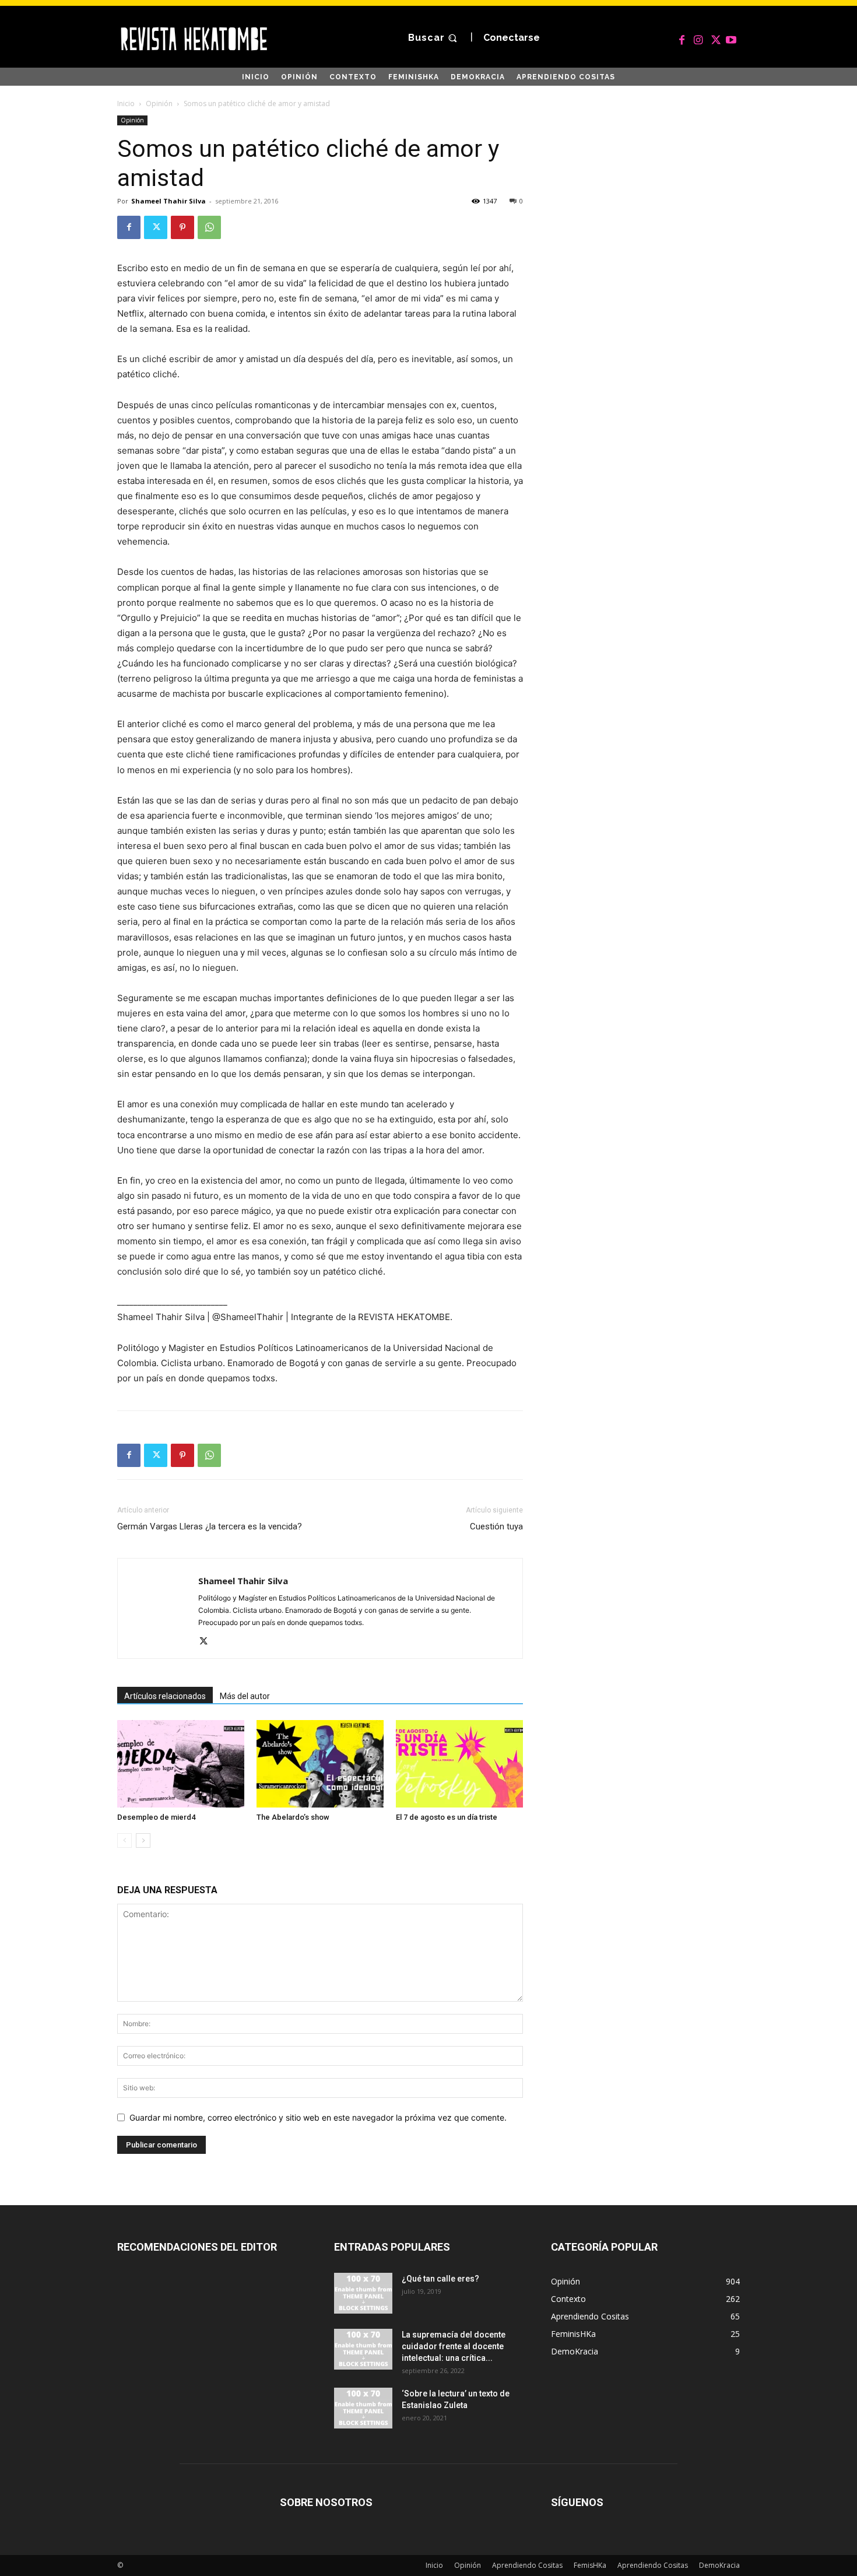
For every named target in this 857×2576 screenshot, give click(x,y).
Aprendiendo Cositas (527, 2565)
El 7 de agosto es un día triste (447, 1817)
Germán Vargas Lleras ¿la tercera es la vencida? (210, 1526)
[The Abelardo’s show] (320, 1764)
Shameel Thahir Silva (168, 201)
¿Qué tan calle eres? (440, 2279)
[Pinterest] (182, 227)
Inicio (126, 103)
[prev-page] (124, 1840)
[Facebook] (682, 38)
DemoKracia (719, 2565)
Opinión (159, 103)
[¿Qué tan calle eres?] (363, 2293)
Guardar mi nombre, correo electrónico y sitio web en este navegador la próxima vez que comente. (318, 2117)
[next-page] (143, 1840)
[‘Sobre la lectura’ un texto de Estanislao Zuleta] (363, 2408)
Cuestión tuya (496, 1526)
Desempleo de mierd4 (156, 1817)
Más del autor (245, 1696)
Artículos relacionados (165, 1696)
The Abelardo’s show (293, 1817)
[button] (434, 38)
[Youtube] (731, 38)
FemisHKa (590, 2565)
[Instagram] (698, 38)
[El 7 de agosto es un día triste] (459, 1764)
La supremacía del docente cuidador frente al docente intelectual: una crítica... (454, 2346)
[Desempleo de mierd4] (181, 1764)
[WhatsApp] (209, 227)
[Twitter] (715, 38)
